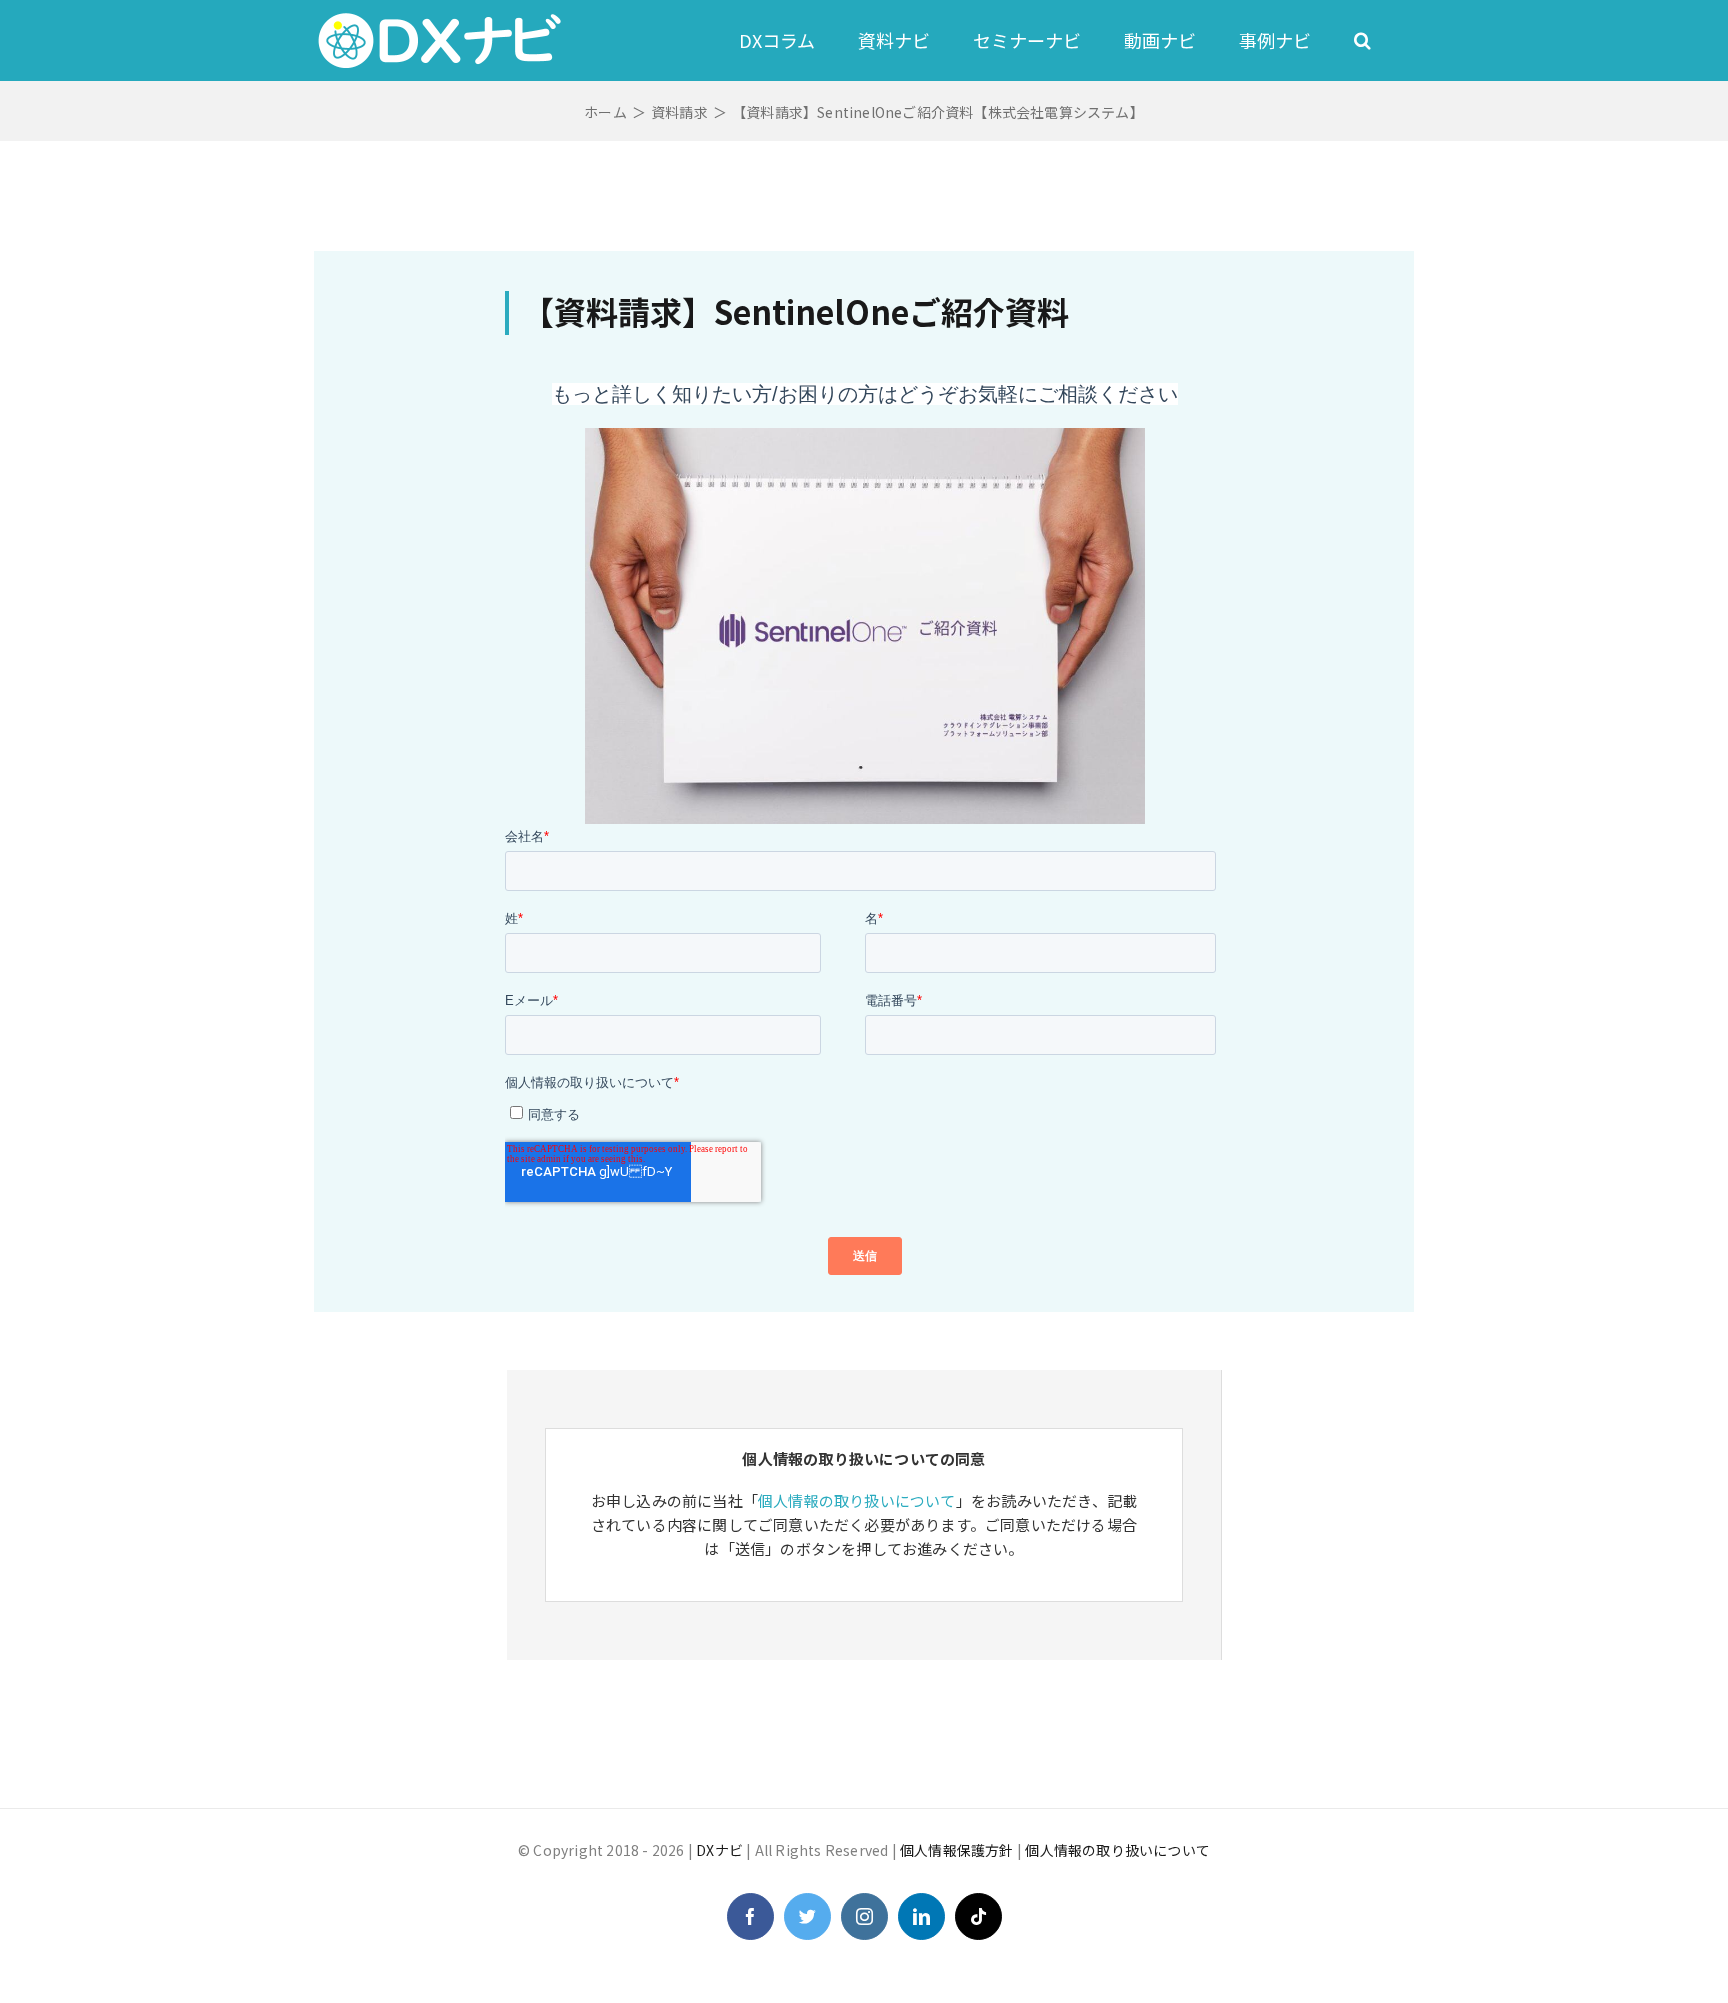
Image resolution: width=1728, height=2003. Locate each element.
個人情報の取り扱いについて (857, 1500)
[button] (1362, 40)
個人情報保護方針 (957, 1850)
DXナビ (719, 1850)
